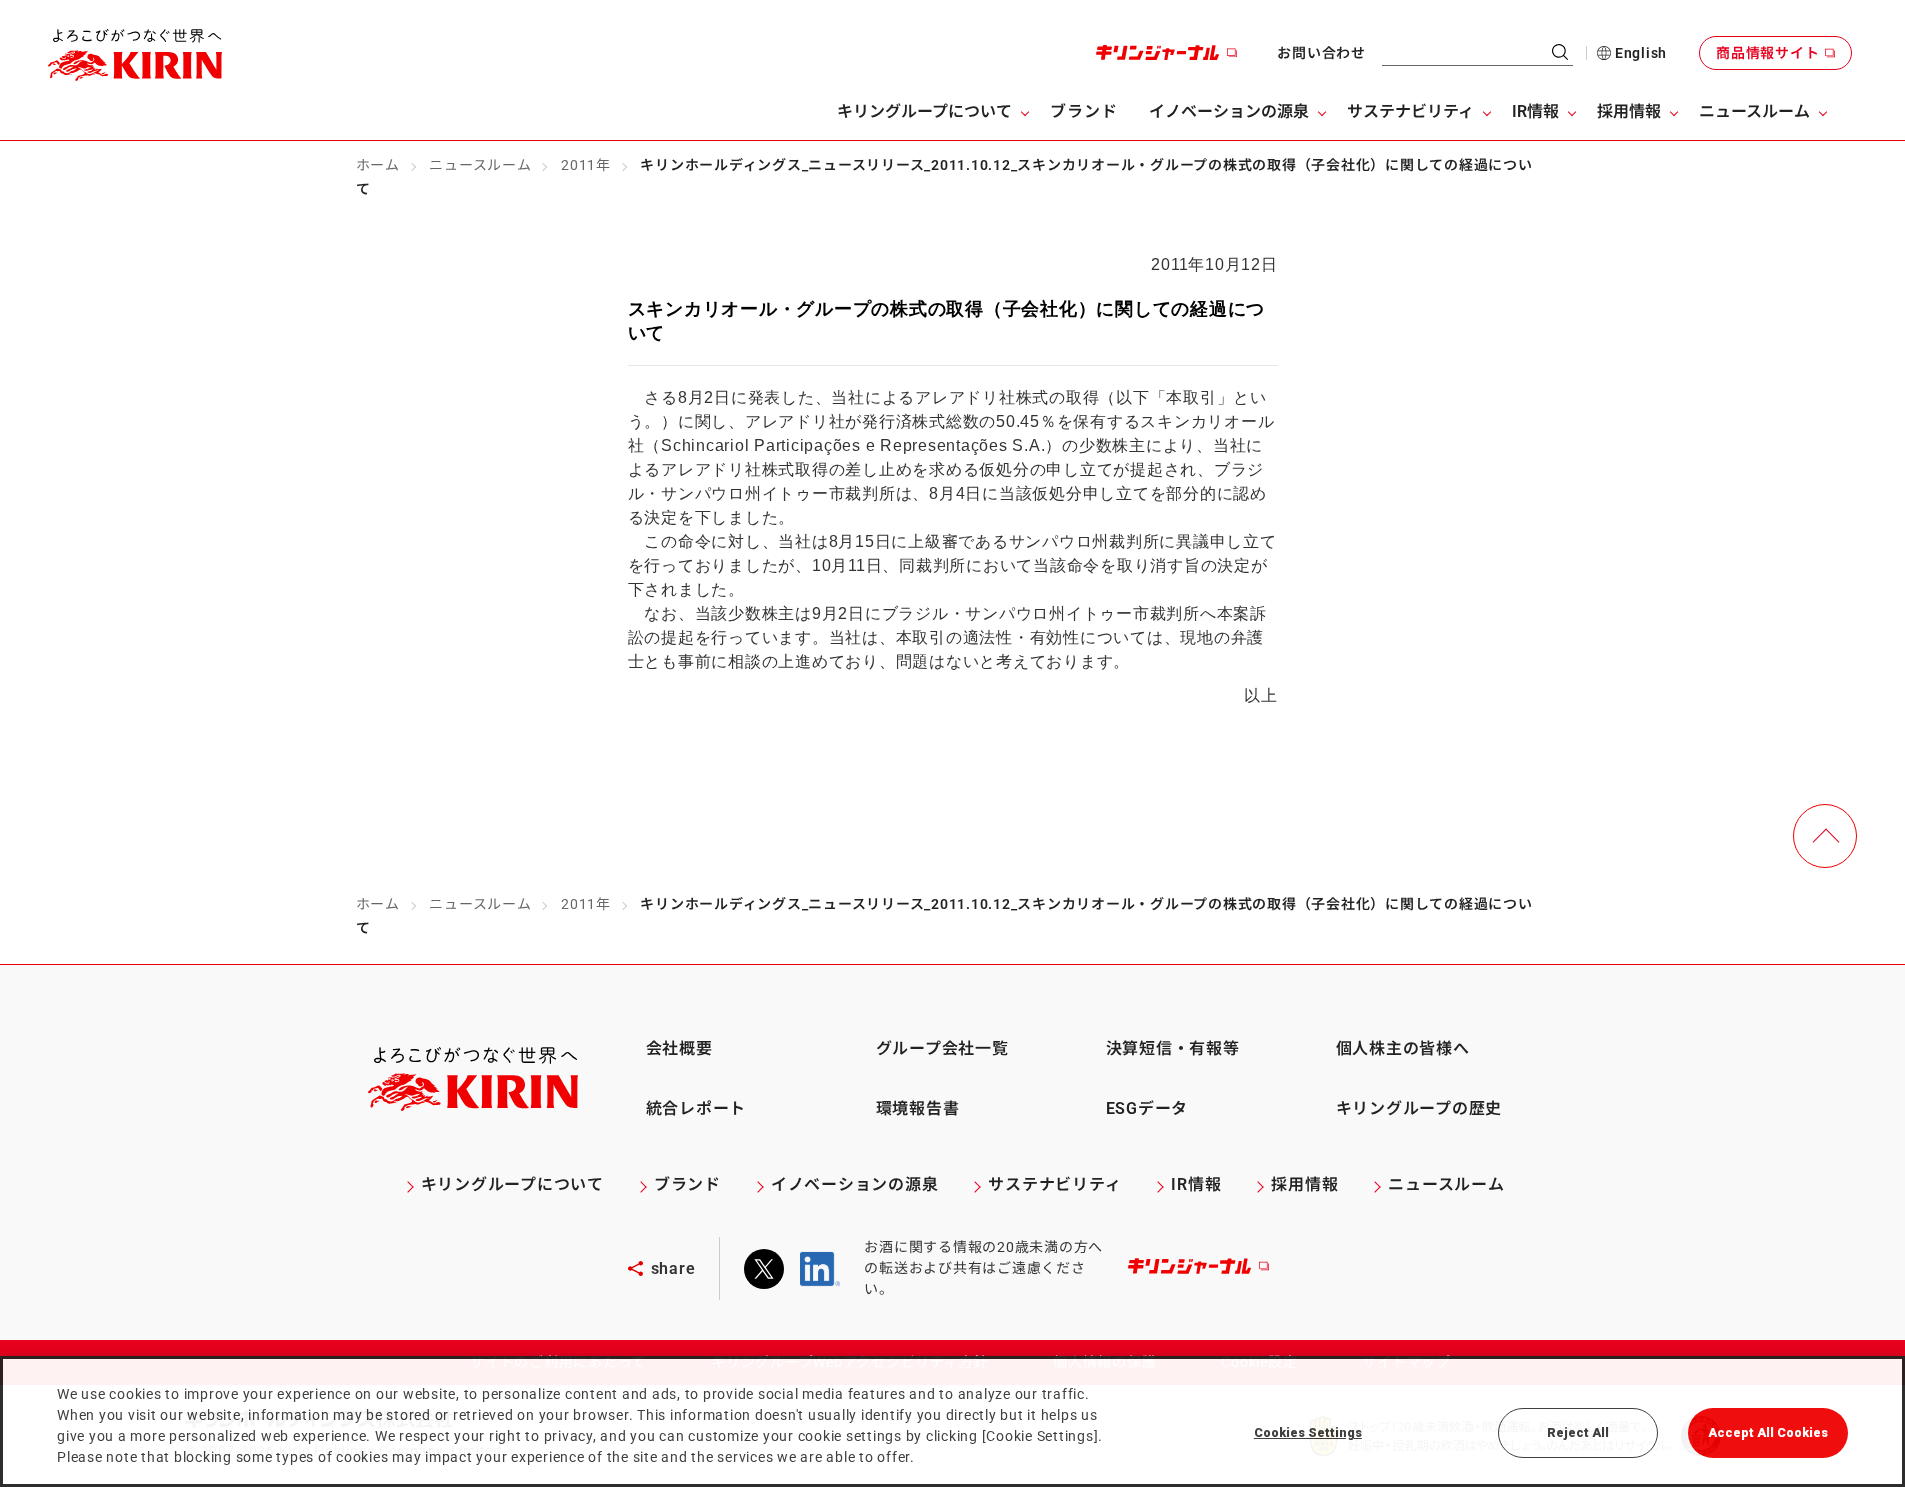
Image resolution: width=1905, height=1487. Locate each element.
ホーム (378, 165)
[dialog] (952, 1421)
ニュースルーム (480, 165)
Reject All (1578, 1432)
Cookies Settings (1308, 1432)
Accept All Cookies (1768, 1432)
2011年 (586, 165)
